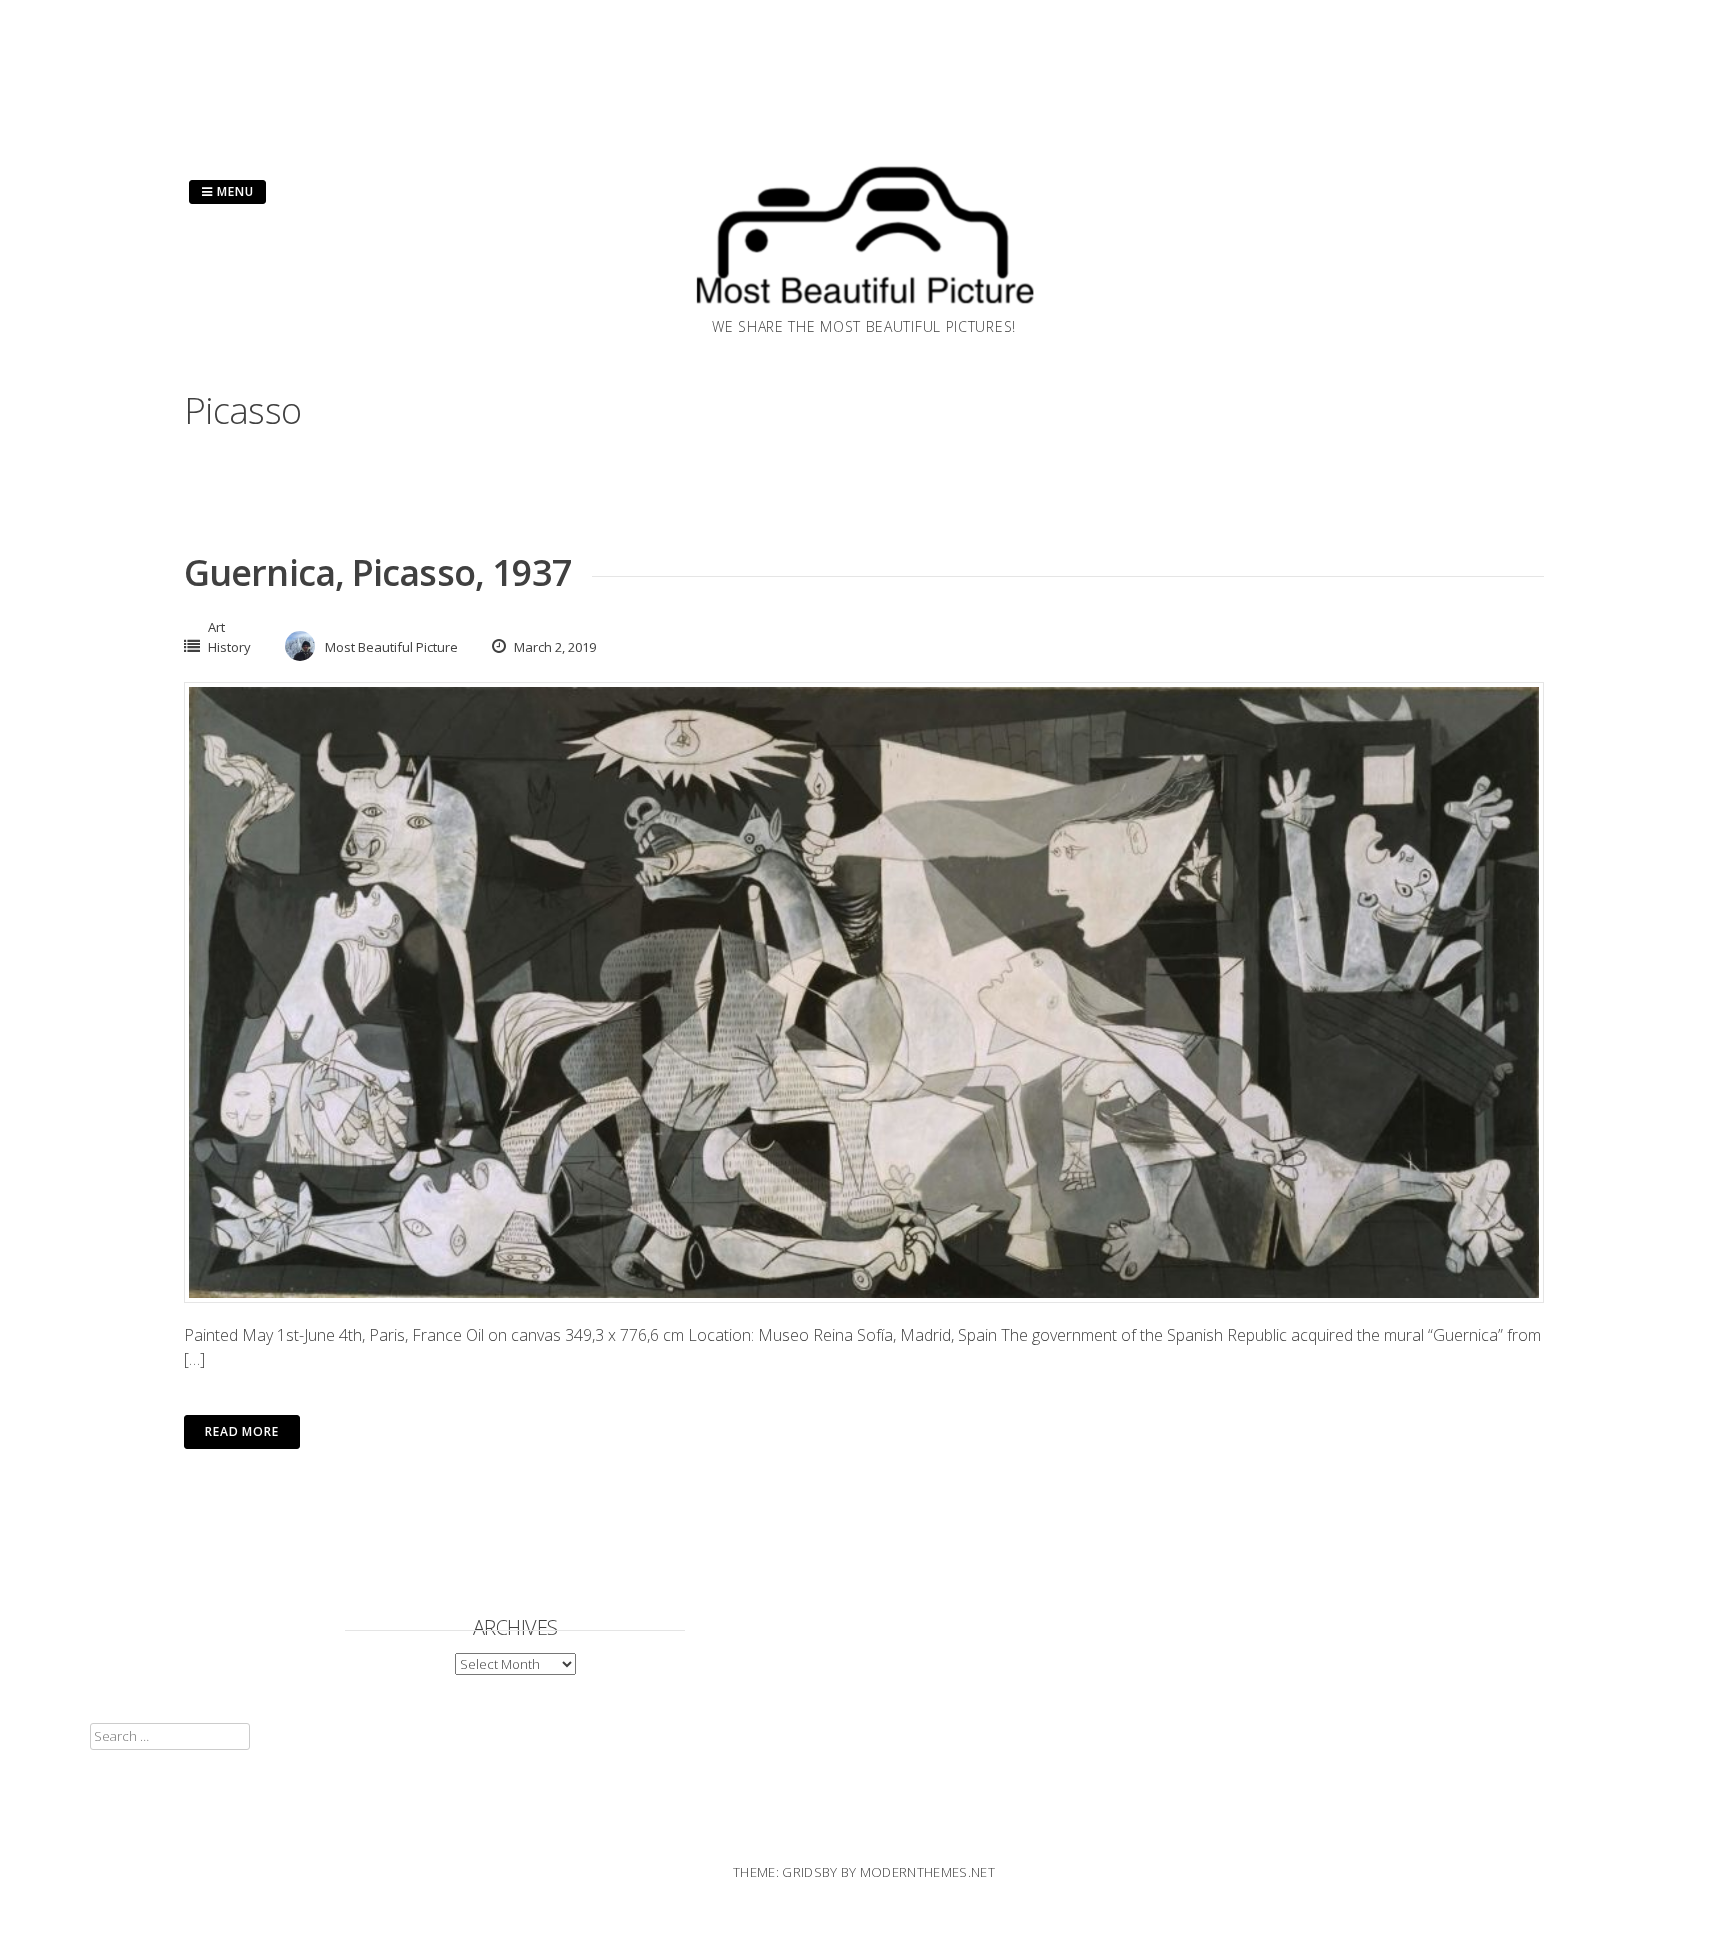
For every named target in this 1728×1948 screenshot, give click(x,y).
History (229, 647)
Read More (242, 1431)
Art (216, 627)
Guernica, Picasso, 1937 (378, 572)
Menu (233, 191)
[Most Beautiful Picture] (864, 310)
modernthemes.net (927, 1872)
